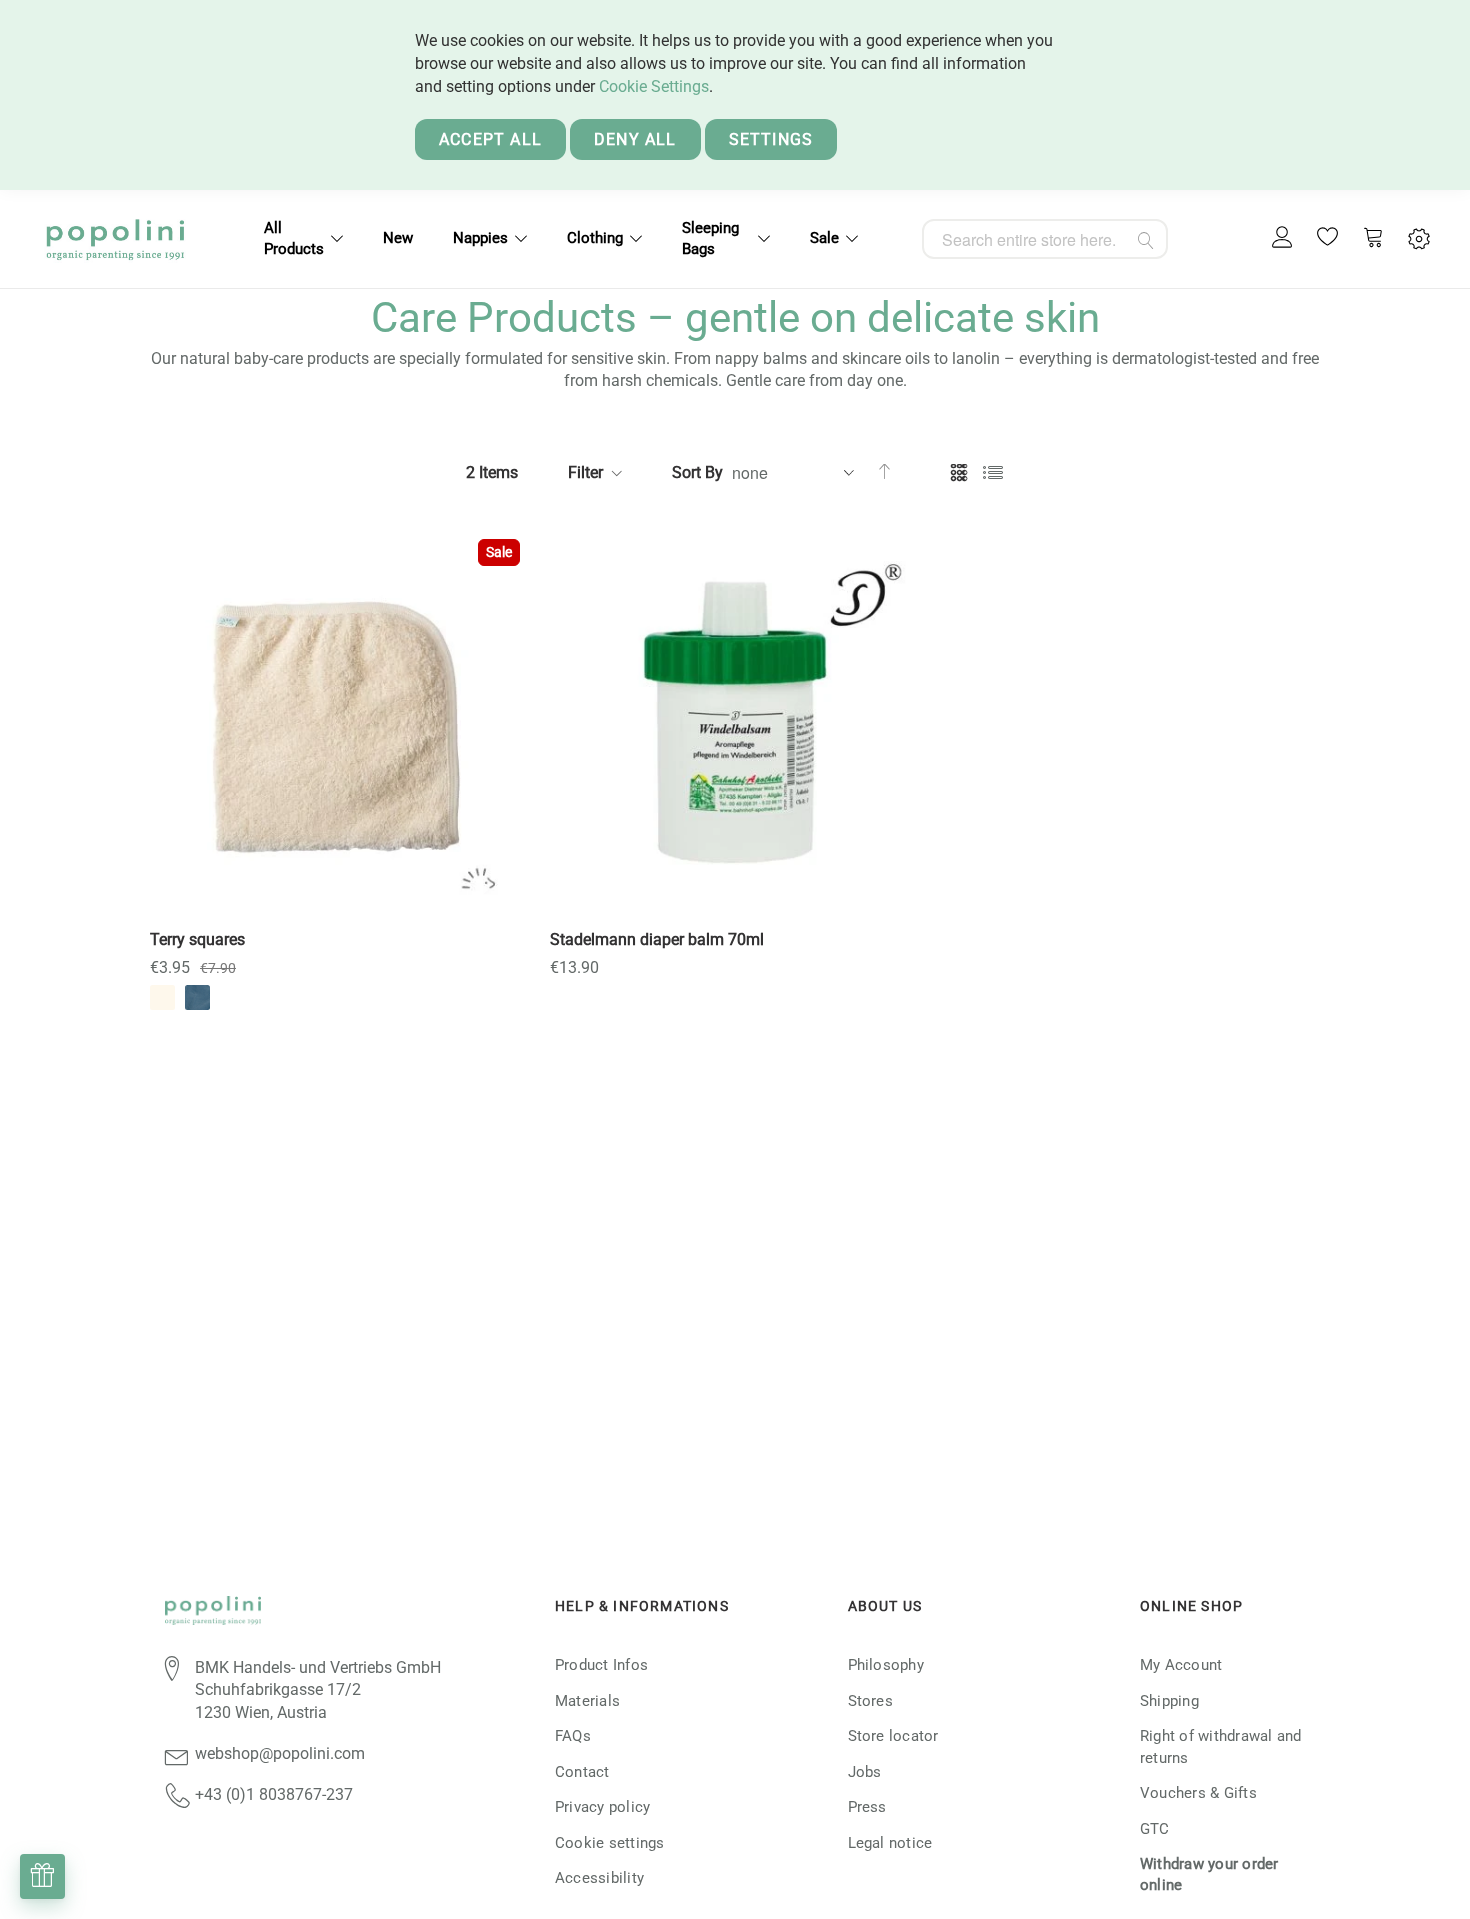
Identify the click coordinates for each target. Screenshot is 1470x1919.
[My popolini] (1283, 238)
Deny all (635, 139)
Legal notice (890, 1843)
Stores (870, 1701)
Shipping (1169, 1701)
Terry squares (197, 939)
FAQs (573, 1736)
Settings (771, 139)
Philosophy (886, 1665)
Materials (587, 1701)
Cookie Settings (654, 86)
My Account (1181, 1665)
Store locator (893, 1736)
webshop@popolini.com (280, 1753)
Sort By (697, 472)
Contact (582, 1772)
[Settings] (1419, 239)
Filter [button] (585, 472)
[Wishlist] (1328, 239)
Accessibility (599, 1878)
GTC (1155, 1829)
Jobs (865, 1772)
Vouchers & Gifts (1198, 1793)
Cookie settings (610, 1843)
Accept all (490, 139)
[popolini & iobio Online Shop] (115, 239)
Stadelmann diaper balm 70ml (657, 939)
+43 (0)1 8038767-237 (274, 1794)
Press (867, 1807)
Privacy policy (602, 1807)
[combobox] (1045, 239)
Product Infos (601, 1665)
